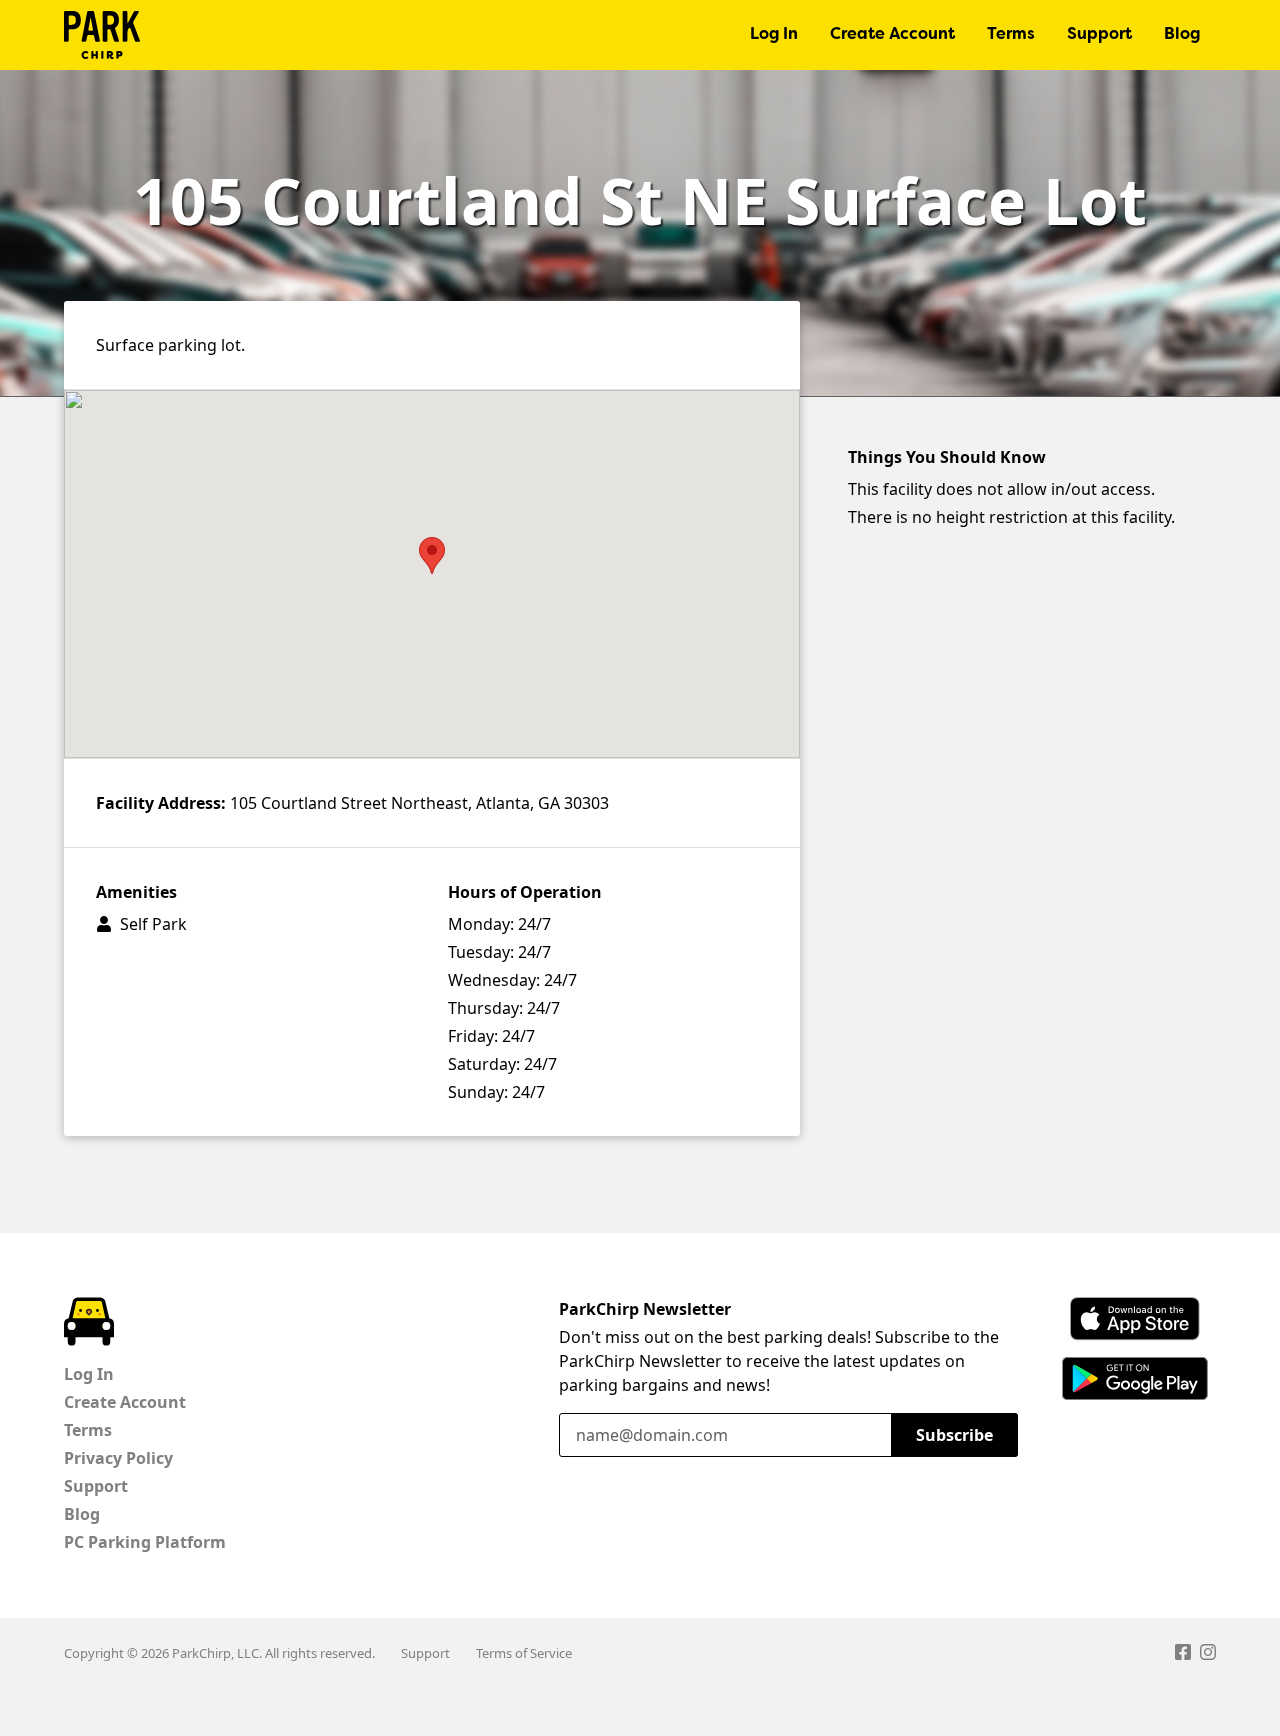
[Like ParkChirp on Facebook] (1183, 1655)
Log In (774, 35)
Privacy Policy (118, 1458)
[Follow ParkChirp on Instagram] (1208, 1655)
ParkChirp (102, 35)
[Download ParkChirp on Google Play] (1135, 1378)
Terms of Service (524, 1653)
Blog (1182, 35)
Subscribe (954, 1435)
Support (1099, 35)
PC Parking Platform (145, 1542)
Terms (1011, 35)
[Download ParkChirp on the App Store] (1135, 1318)
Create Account (892, 35)
